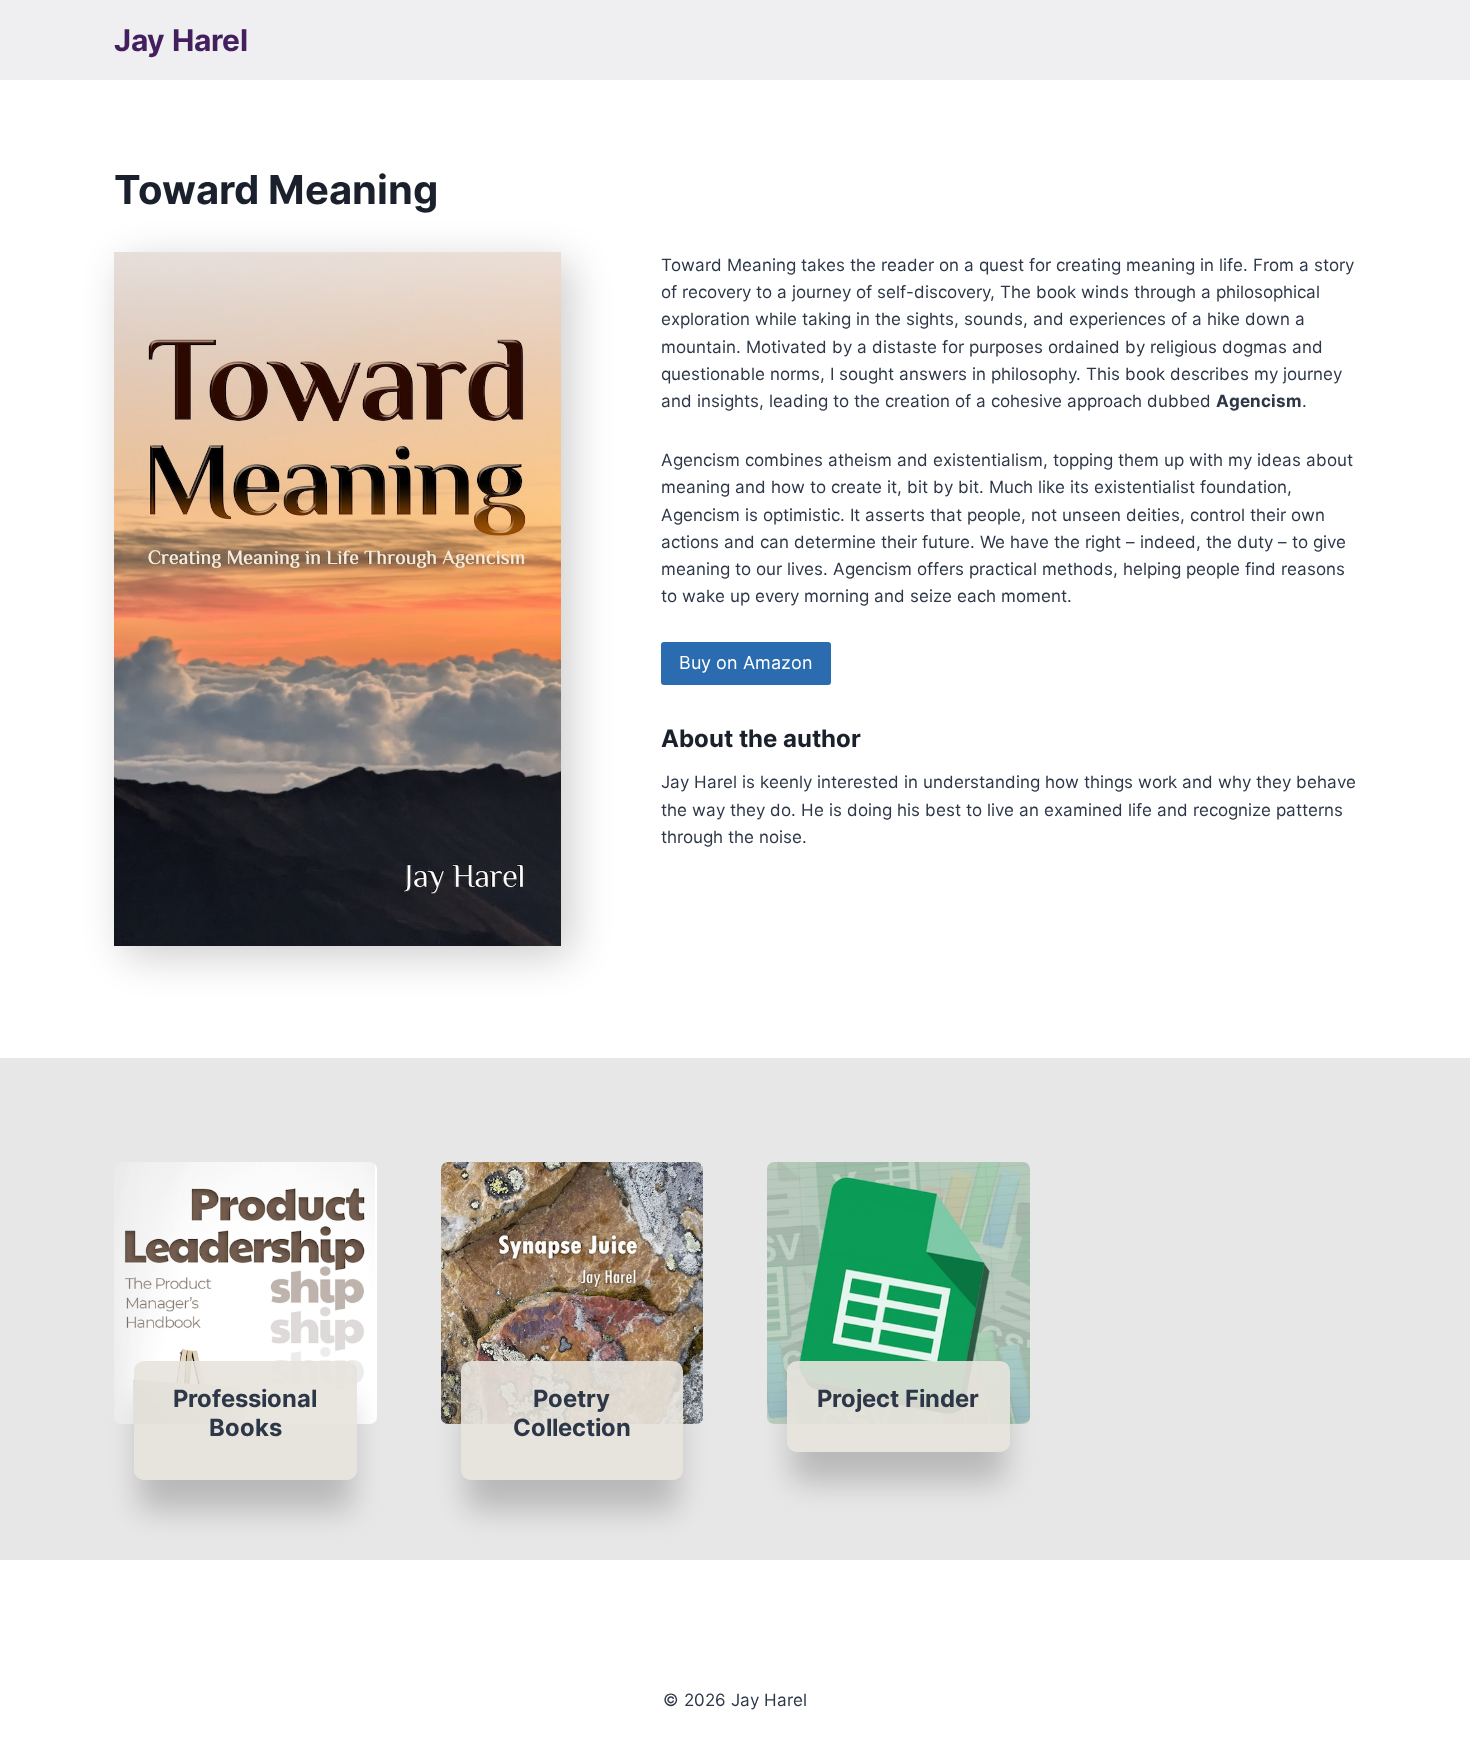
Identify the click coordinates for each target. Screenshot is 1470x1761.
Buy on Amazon (746, 662)
